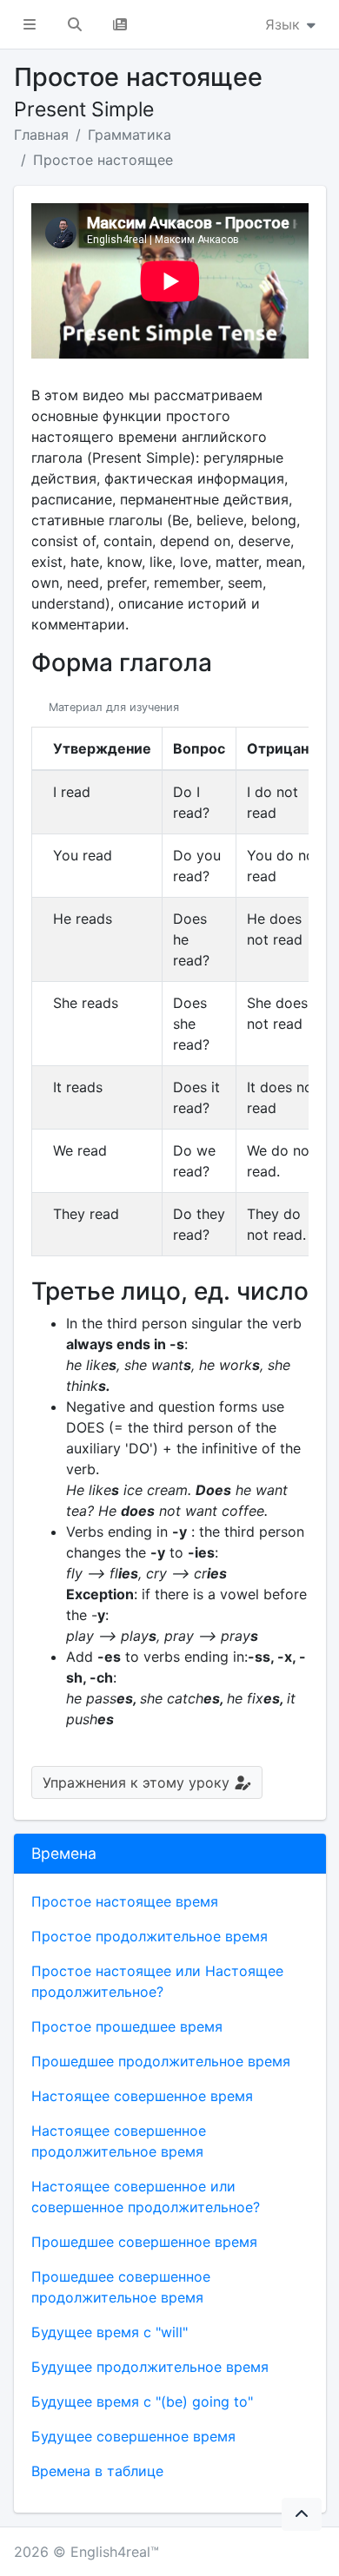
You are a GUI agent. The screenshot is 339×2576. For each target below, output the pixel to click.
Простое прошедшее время (127, 2026)
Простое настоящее (103, 160)
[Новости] (120, 24)
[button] (30, 24)
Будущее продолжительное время (150, 2367)
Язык (285, 24)
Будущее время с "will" (110, 2332)
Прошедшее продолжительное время (161, 2061)
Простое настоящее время (125, 1901)
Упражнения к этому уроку (138, 1782)
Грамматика (130, 135)
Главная (41, 135)
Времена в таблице (97, 2471)
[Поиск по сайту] (75, 24)
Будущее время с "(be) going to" (142, 2401)
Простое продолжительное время (150, 1936)
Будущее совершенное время (133, 2436)
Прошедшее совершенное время (144, 2242)
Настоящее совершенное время (142, 2096)
